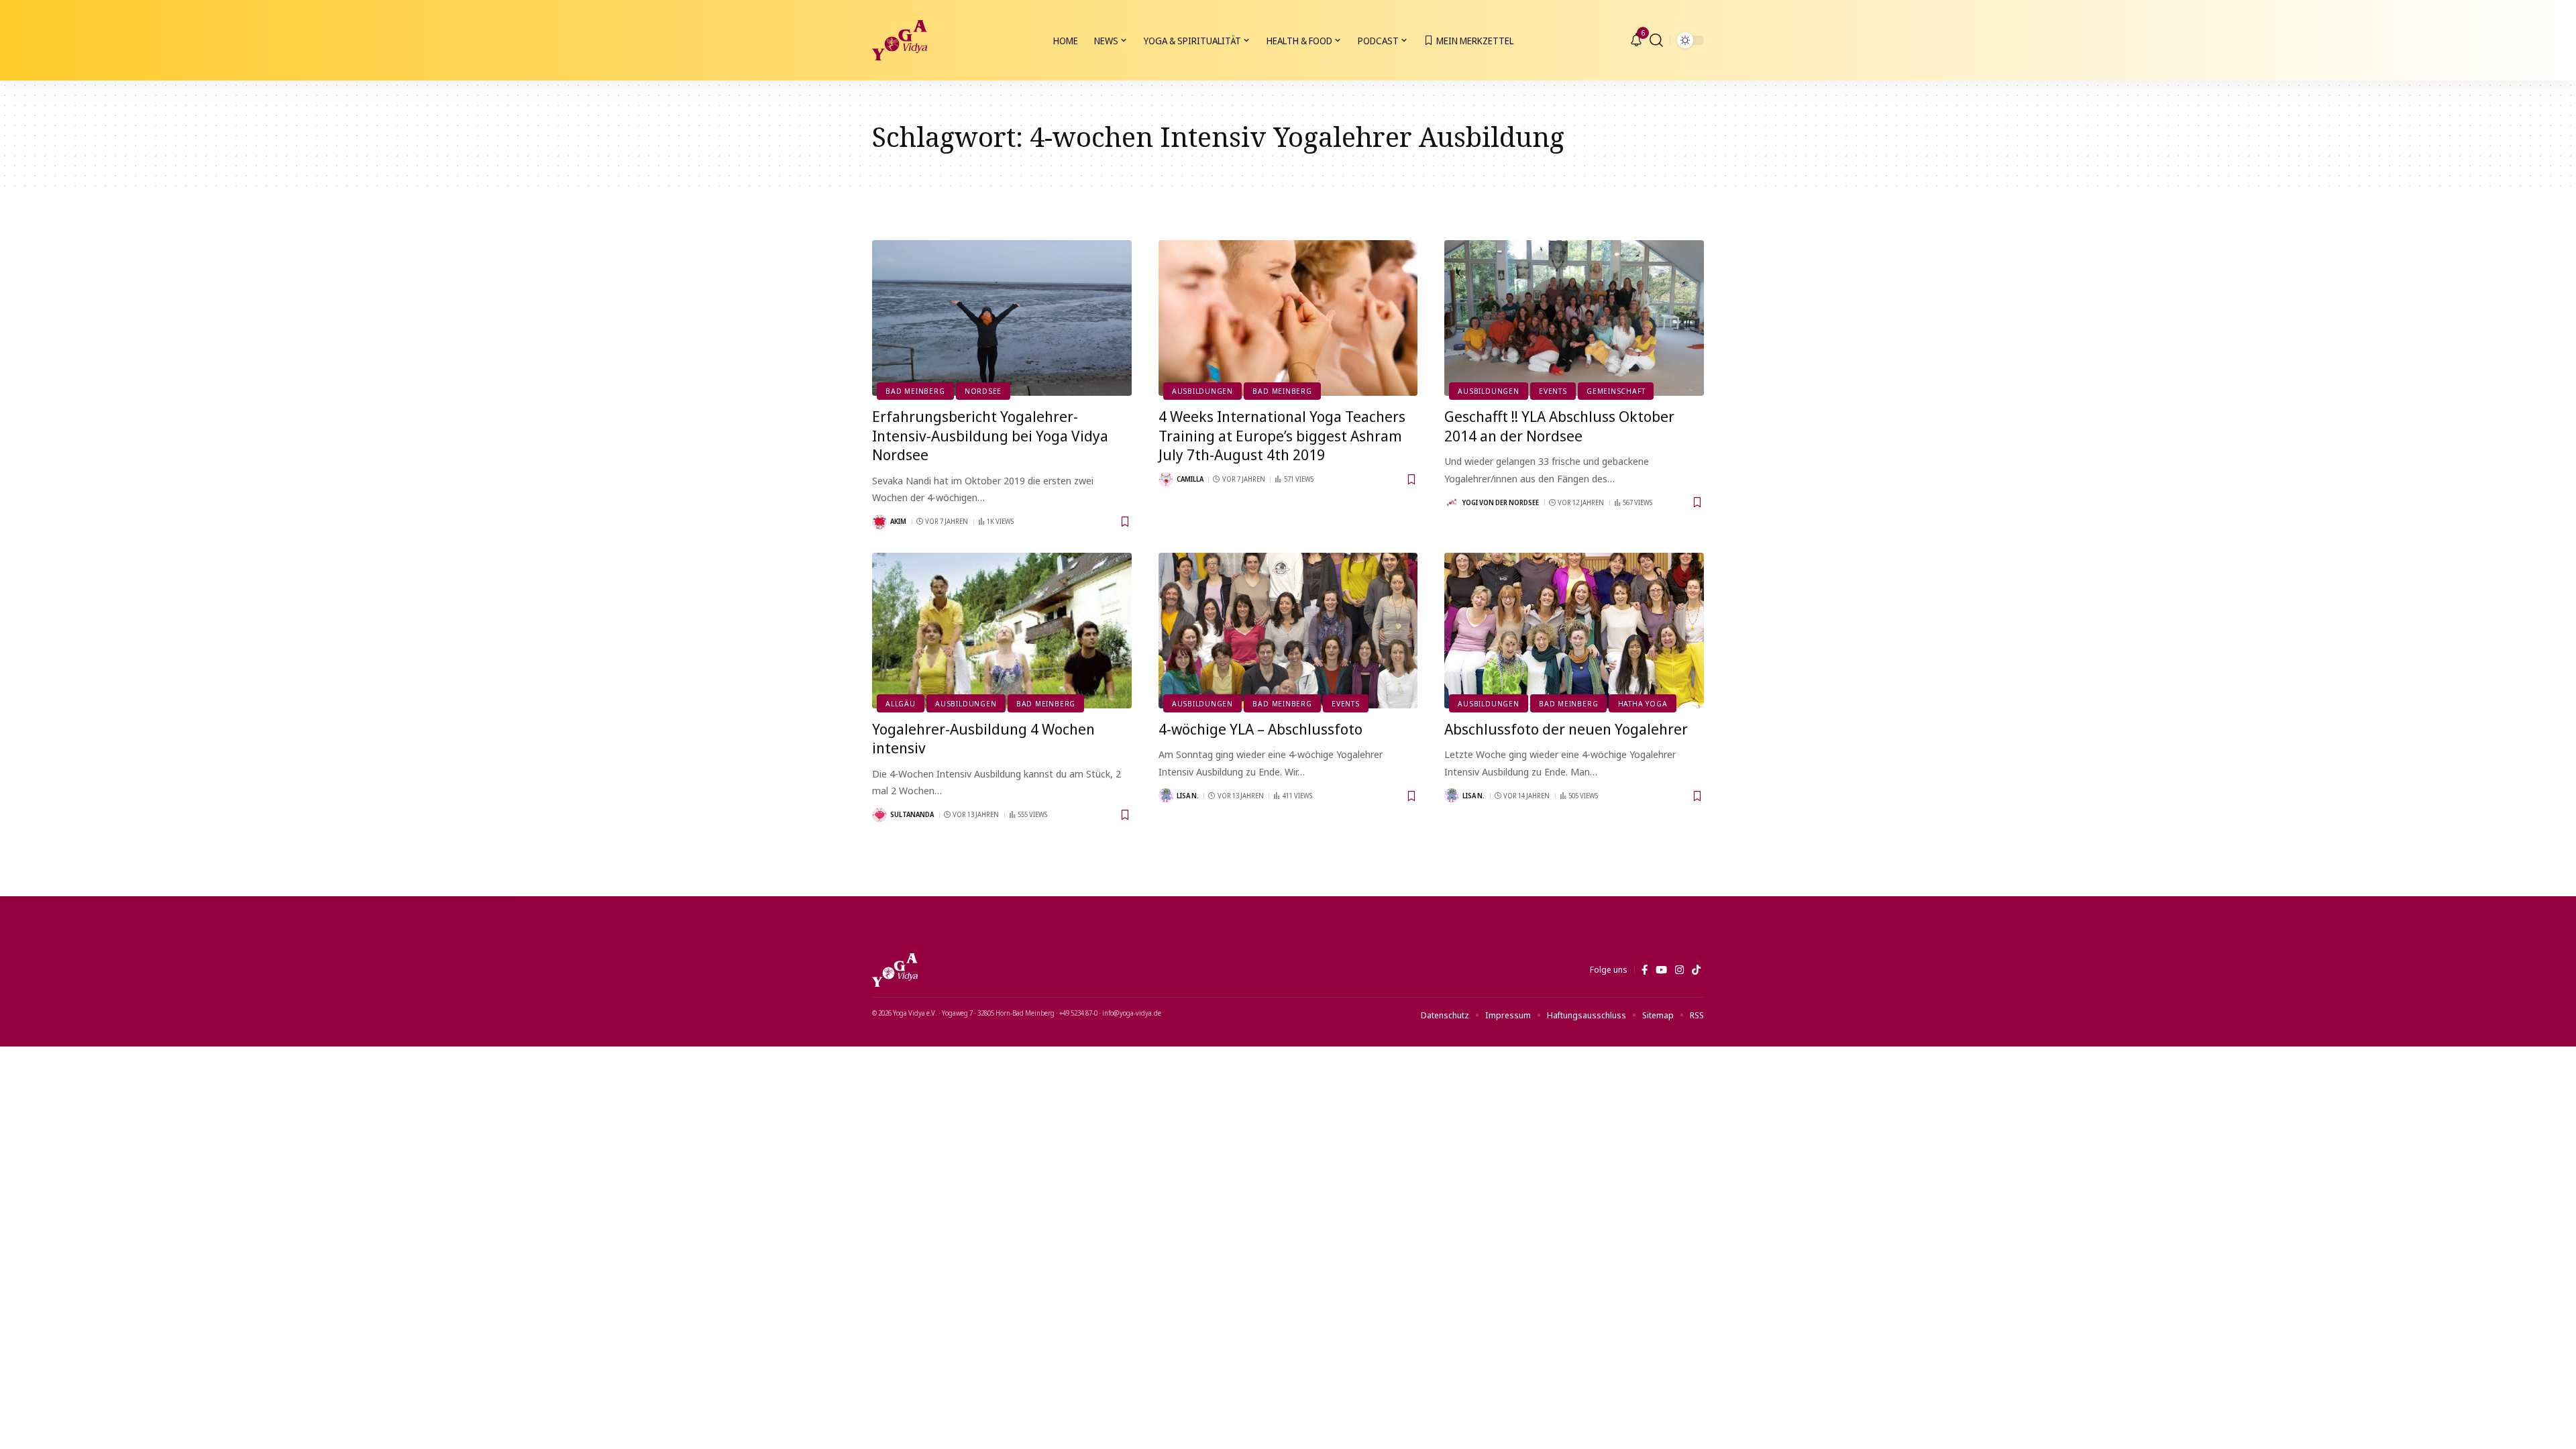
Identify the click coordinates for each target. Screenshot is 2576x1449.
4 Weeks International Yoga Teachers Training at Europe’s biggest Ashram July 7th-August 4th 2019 (1282, 435)
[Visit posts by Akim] (879, 522)
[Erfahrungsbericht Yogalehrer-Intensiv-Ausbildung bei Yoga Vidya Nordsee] (1002, 318)
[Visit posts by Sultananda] (879, 815)
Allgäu (901, 703)
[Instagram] (1679, 970)
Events (1553, 391)
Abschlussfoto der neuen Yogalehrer (1566, 729)
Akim (898, 521)
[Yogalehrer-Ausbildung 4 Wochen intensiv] (1002, 631)
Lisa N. (1188, 796)
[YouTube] (1661, 970)
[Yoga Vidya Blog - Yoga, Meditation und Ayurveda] (900, 40)
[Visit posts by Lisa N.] (1166, 796)
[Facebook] (1645, 970)
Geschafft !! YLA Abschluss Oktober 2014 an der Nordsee (1559, 426)
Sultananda (912, 814)
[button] (1656, 40)
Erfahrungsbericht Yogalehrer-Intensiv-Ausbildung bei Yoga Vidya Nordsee (990, 435)
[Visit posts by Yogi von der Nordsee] (1452, 502)
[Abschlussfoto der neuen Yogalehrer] (1574, 631)
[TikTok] (1696, 970)
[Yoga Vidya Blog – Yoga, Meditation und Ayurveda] (895, 970)
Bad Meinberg (915, 391)
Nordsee (983, 391)
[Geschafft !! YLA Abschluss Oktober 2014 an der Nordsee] (1574, 318)
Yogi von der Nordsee (1501, 502)
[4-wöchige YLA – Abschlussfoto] (1288, 631)
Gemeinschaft (1616, 391)
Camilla (1190, 479)
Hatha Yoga (1643, 703)
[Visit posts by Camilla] (1166, 480)
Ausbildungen (1202, 391)
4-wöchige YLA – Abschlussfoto (1260, 729)
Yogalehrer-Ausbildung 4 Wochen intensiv (983, 738)
